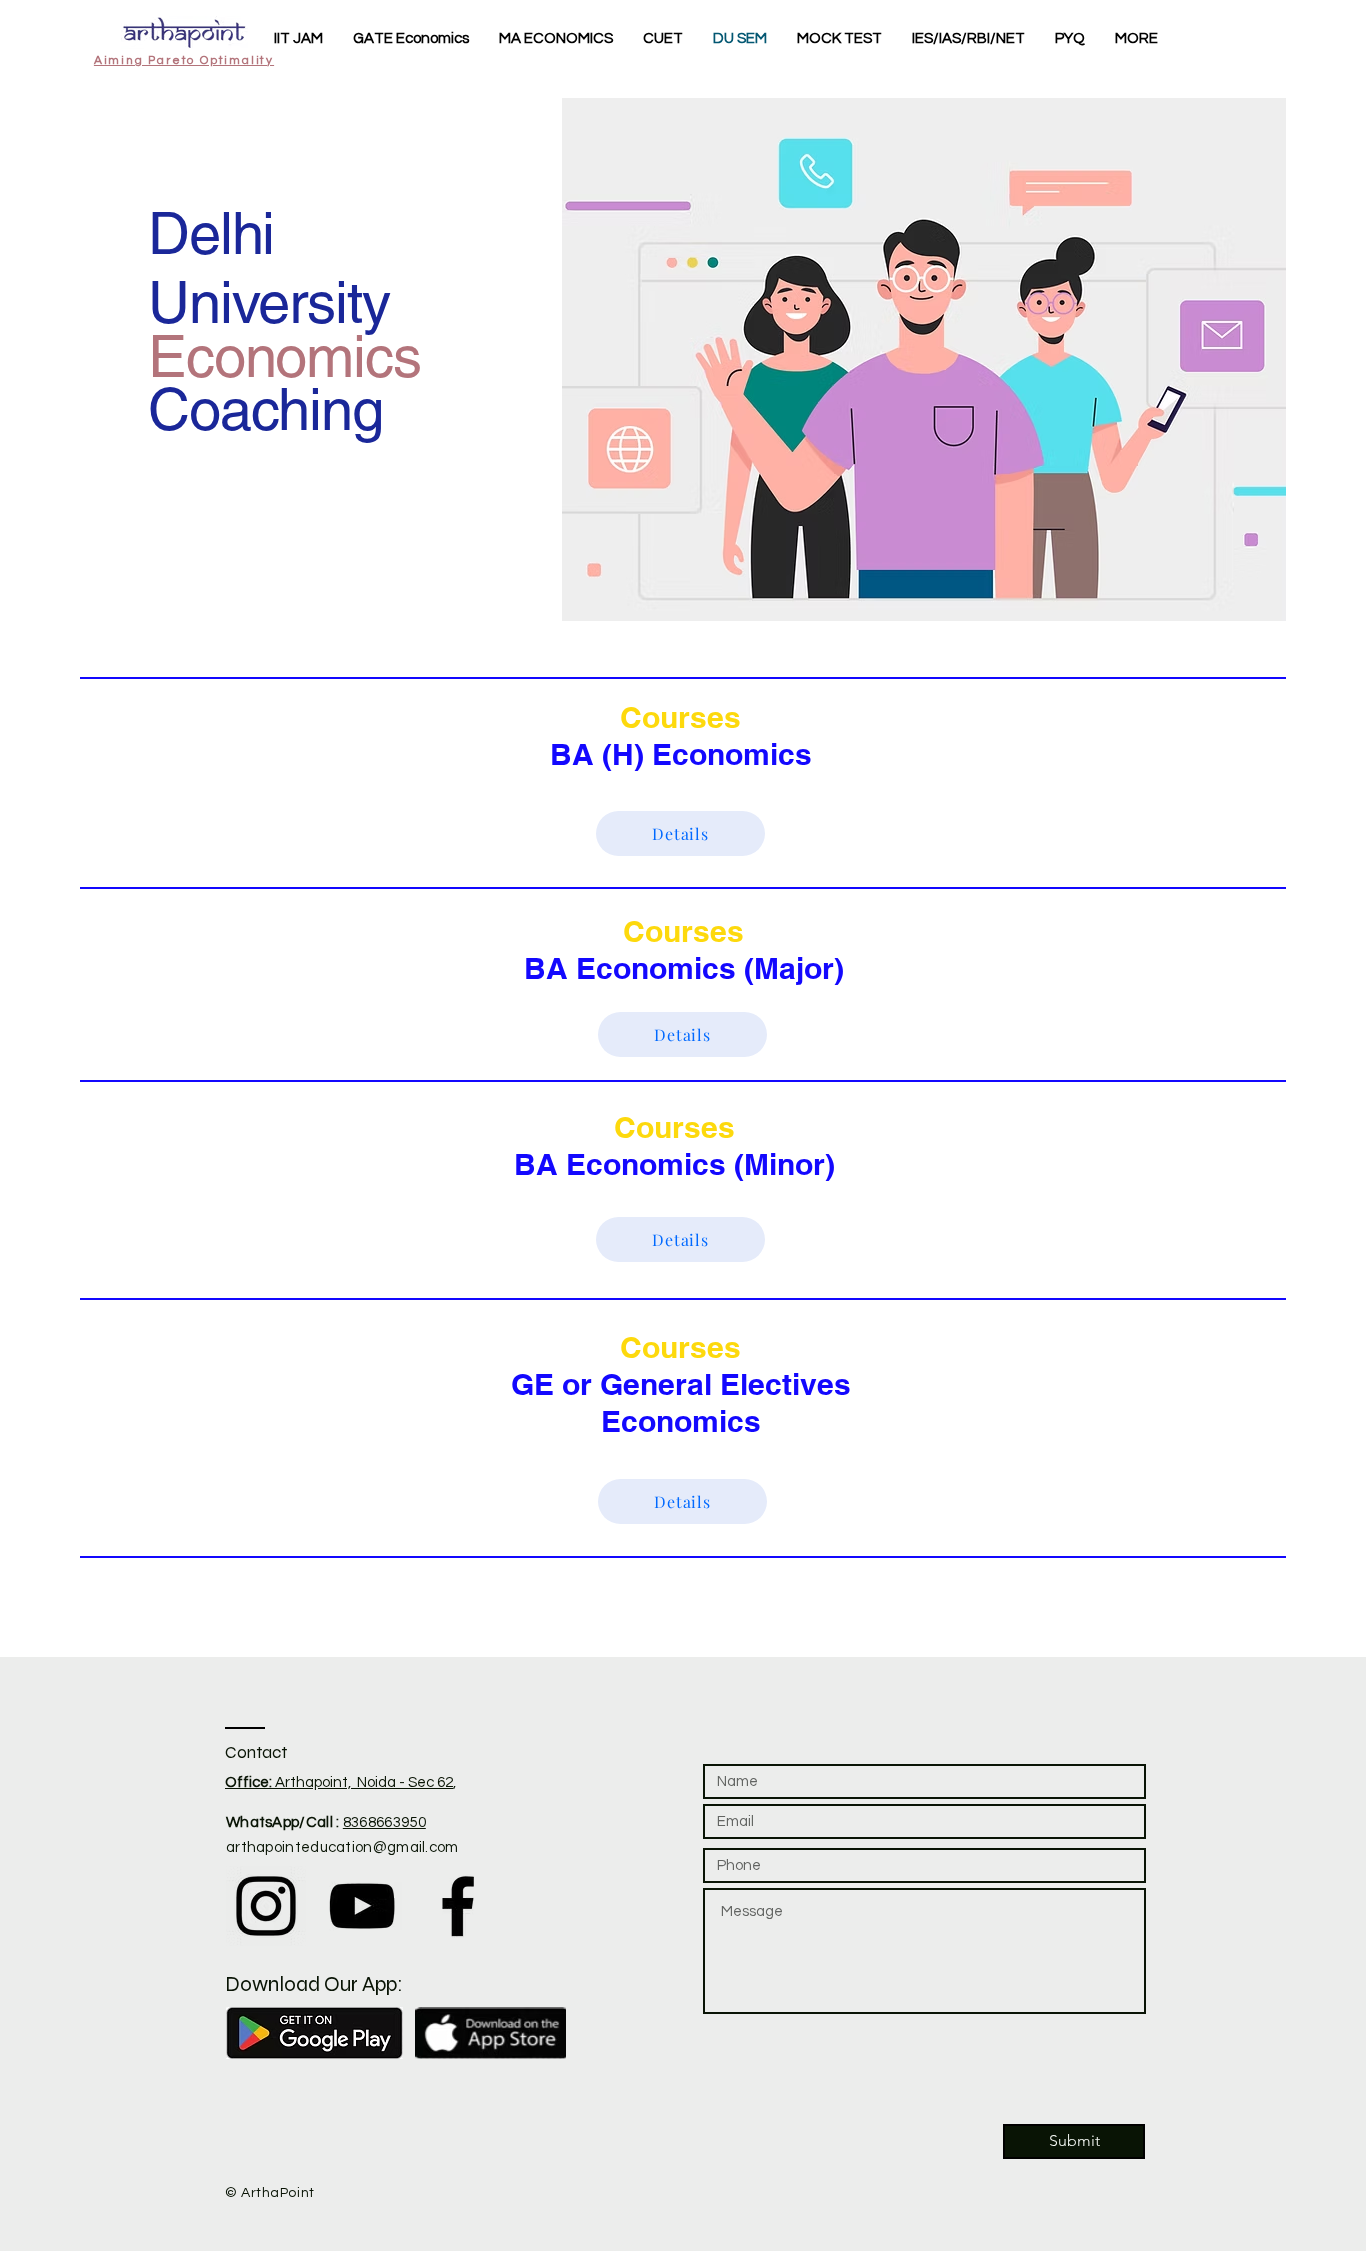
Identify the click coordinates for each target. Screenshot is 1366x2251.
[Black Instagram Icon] (266, 1906)
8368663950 (384, 1822)
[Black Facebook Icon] (458, 1906)
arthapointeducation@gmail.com (342, 1847)
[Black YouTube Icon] (362, 1906)
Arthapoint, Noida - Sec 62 (339, 1782)
